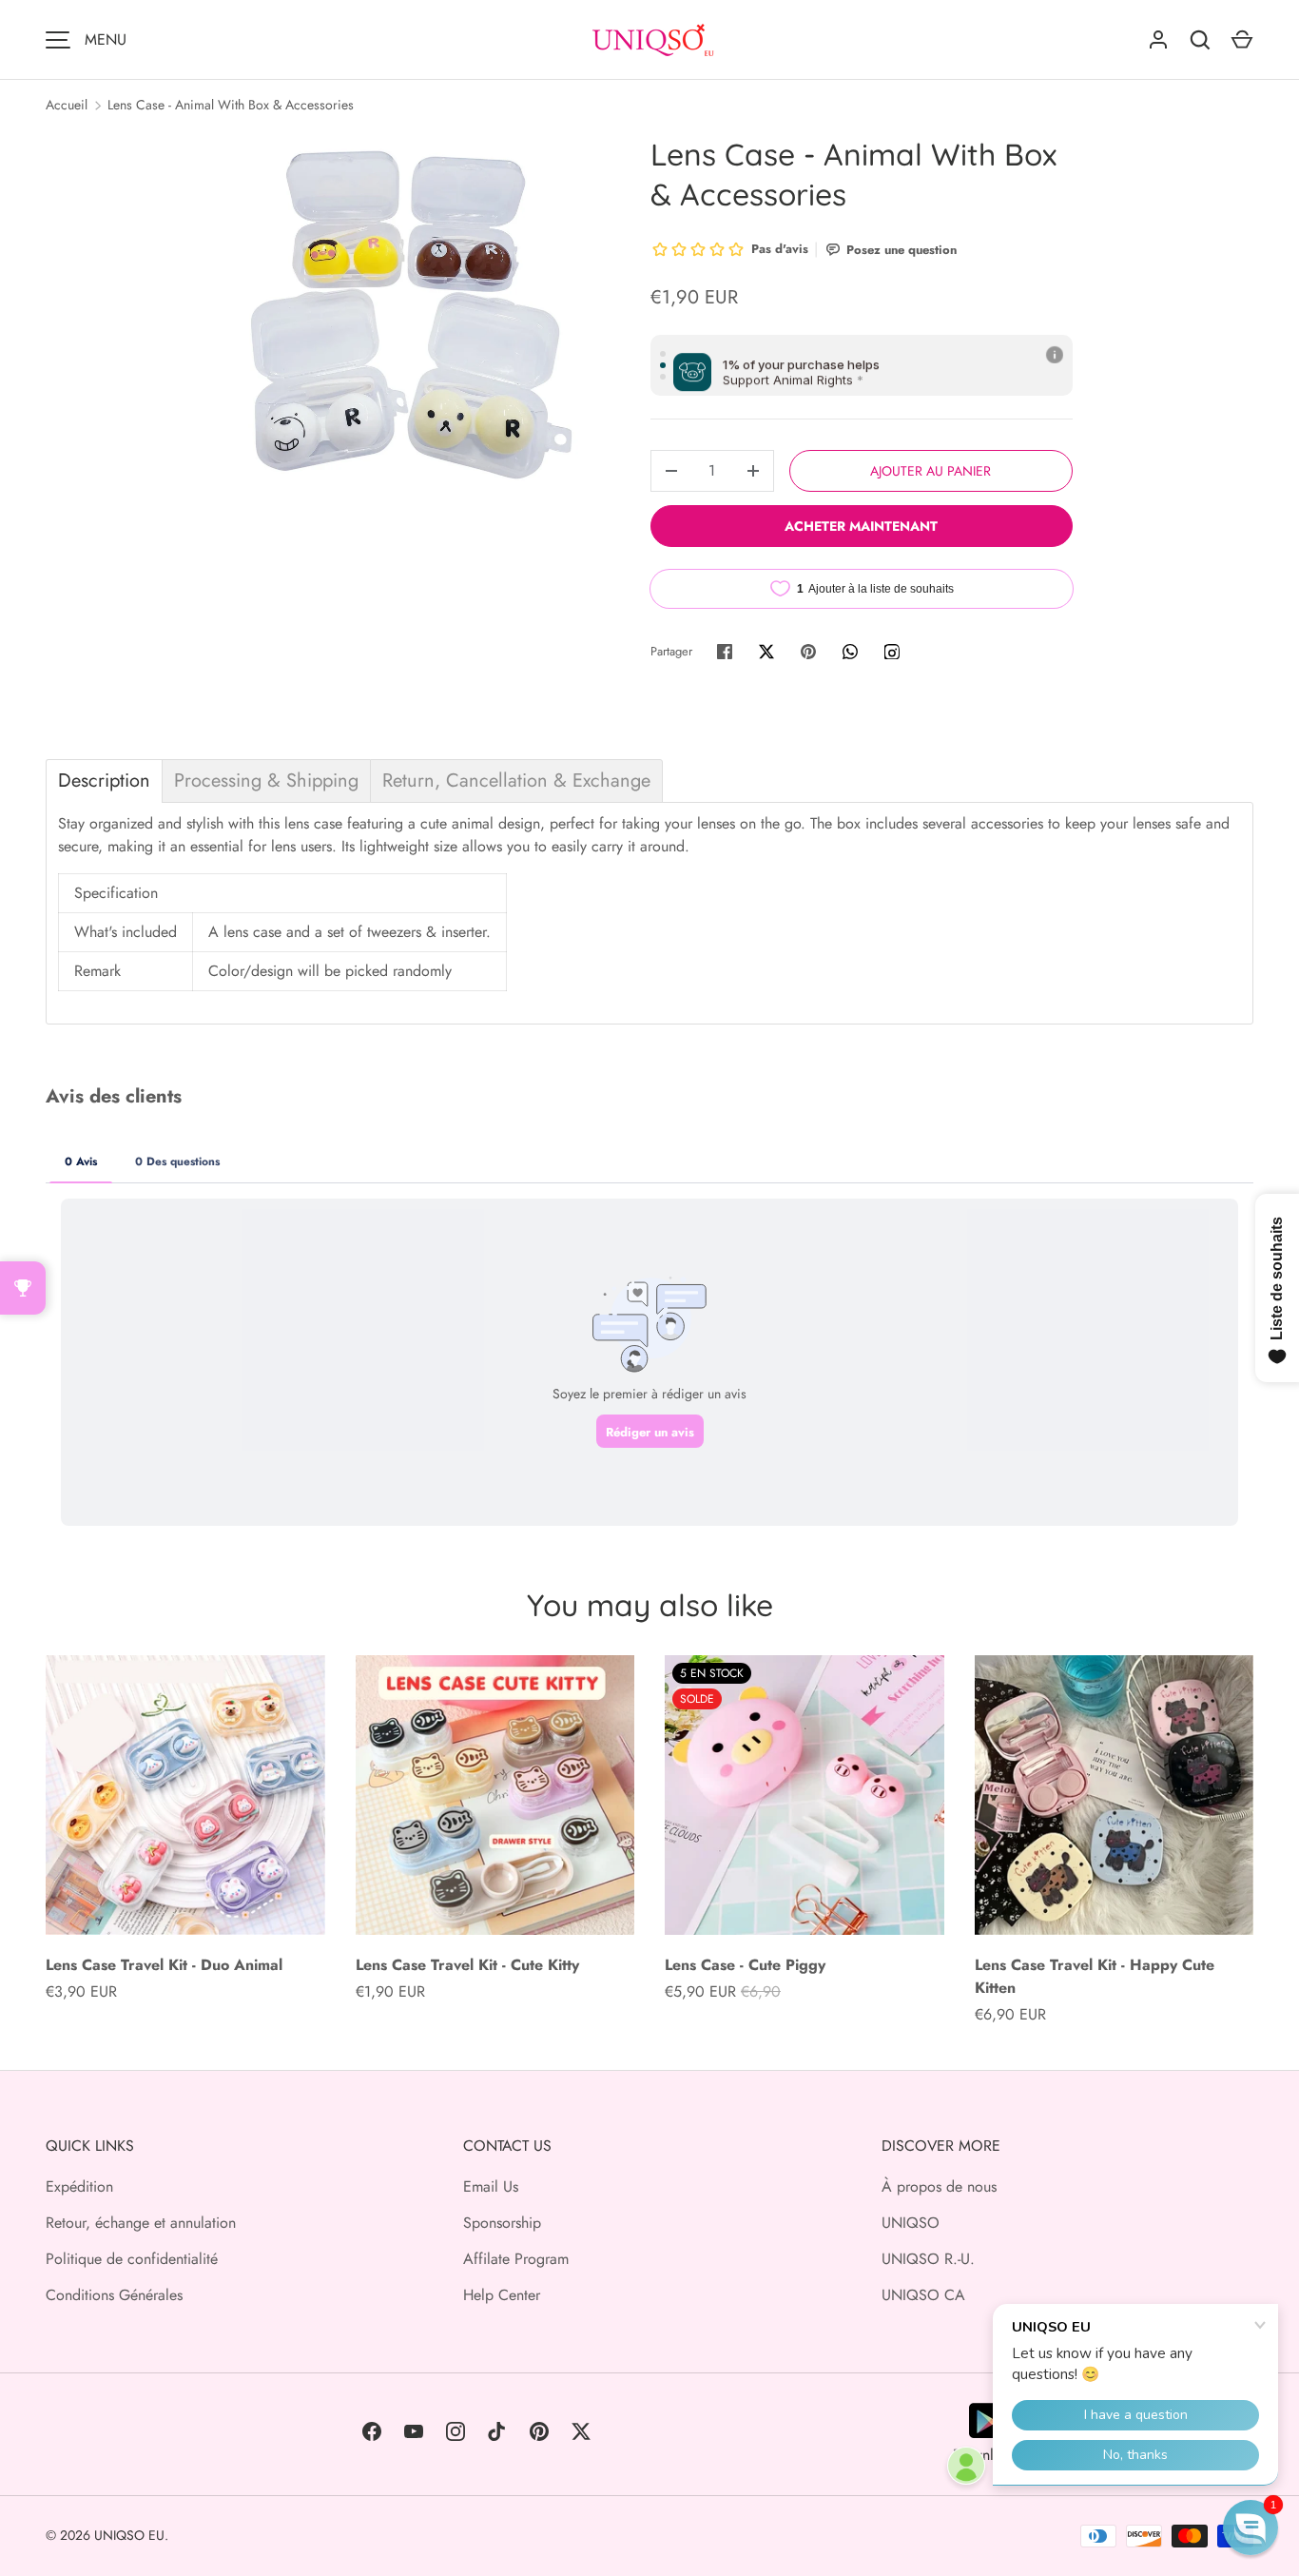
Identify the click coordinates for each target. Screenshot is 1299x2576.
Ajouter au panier (931, 471)
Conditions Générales (114, 2295)
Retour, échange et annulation (141, 2223)
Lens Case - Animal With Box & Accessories (231, 105)
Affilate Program (516, 2259)
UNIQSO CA (923, 2295)
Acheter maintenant (861, 526)
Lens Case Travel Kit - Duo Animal (164, 1965)
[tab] (104, 781)
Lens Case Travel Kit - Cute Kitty (467, 1965)
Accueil (67, 105)
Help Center (502, 2295)
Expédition (79, 2186)
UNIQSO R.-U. (928, 2259)
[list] (408, 315)
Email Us (491, 2186)
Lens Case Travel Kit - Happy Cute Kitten (1095, 1976)
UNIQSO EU (129, 2535)
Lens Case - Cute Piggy (745, 1965)
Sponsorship (502, 2223)
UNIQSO (911, 2223)
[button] (1251, 2527)
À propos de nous (939, 2186)
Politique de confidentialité (132, 2259)
